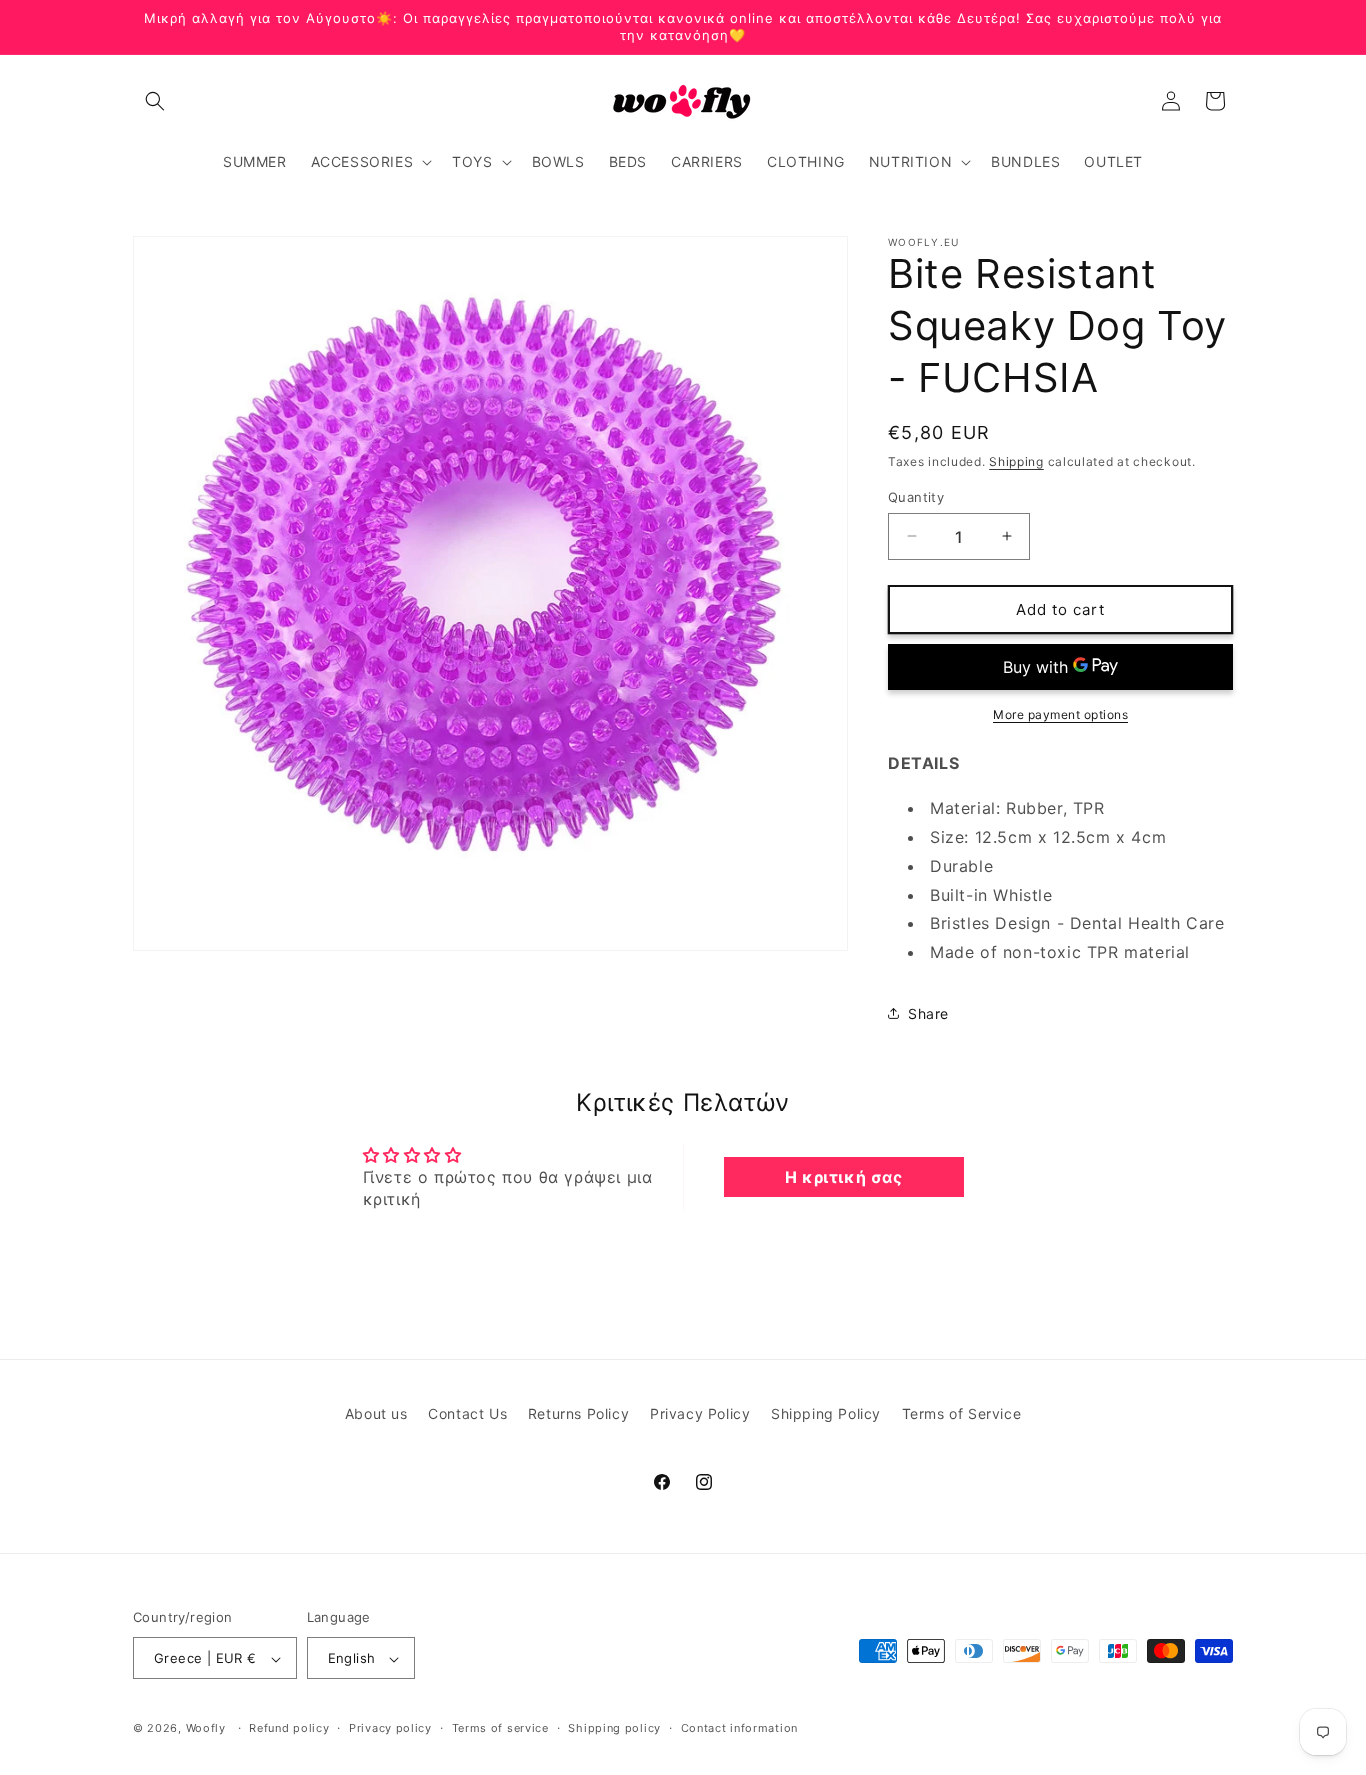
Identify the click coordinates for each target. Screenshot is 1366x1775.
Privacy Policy (700, 1413)
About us (376, 1413)
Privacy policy (390, 1728)
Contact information (739, 1728)
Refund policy (289, 1728)
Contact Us (467, 1413)
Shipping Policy (826, 1413)
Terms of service (500, 1728)
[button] (155, 101)
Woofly (206, 1729)
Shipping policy (614, 1728)
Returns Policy (578, 1413)
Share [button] (928, 1013)
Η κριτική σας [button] (844, 1177)
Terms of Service (962, 1413)
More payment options (1060, 714)
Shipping (1016, 461)
